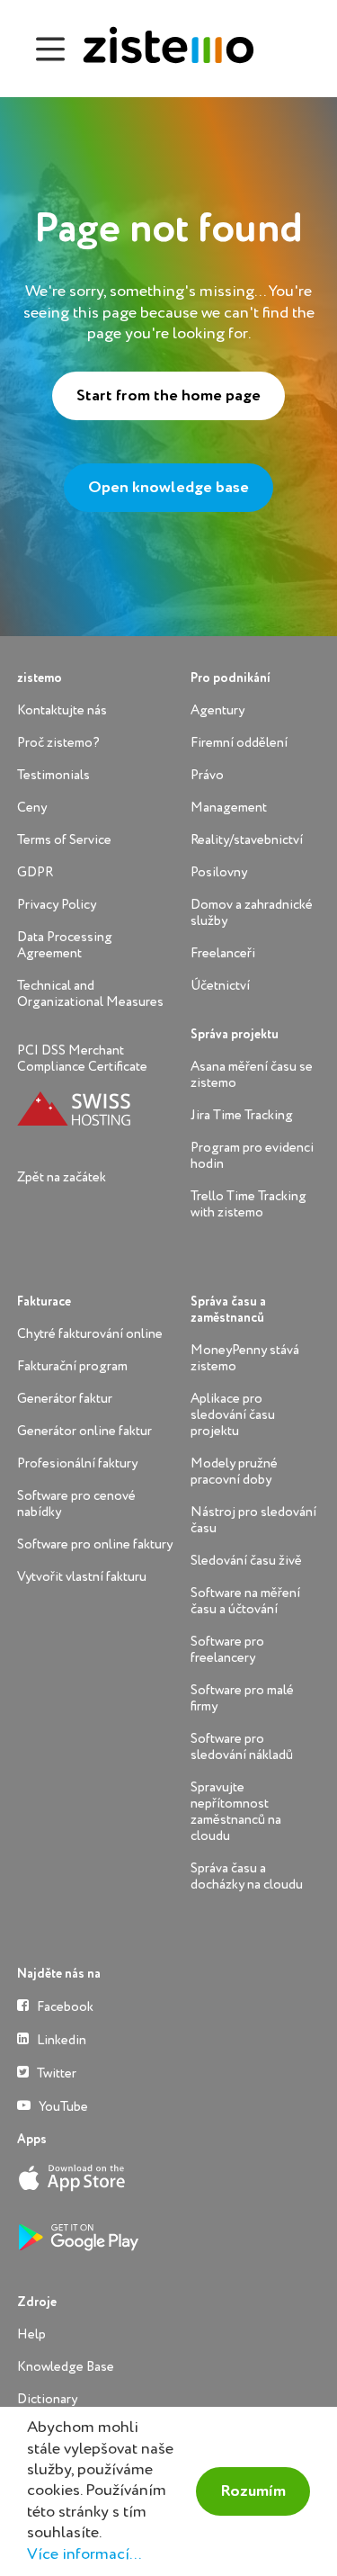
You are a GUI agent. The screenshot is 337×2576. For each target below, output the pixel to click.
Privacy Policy (57, 905)
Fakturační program (72, 1366)
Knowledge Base (66, 2367)
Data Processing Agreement (65, 945)
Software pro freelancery (227, 1650)
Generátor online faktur (84, 1431)
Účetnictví (220, 986)
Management (229, 808)
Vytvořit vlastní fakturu (82, 1577)
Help (31, 2334)
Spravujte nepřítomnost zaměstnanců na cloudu (236, 1812)
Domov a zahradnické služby (252, 913)
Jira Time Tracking (242, 1115)
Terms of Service (64, 840)
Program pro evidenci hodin (252, 1156)
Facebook (64, 2007)
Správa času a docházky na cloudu (247, 1876)
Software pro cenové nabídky (76, 1504)
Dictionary (47, 2399)
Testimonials (53, 775)
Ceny (32, 808)
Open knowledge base (168, 488)
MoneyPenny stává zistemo (245, 1358)
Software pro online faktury (95, 1544)
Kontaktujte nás (62, 710)
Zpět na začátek (62, 1177)
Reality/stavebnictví (247, 840)
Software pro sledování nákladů (242, 1747)
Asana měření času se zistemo (252, 1075)
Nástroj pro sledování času (253, 1520)
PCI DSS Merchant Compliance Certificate (82, 1059)
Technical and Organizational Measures (90, 994)
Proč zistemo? (58, 743)
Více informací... (84, 2554)
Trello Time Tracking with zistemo (248, 1204)
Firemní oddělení (239, 743)
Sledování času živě (246, 1561)
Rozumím (253, 2491)
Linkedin (60, 2040)
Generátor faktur (65, 1399)
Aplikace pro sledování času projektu (233, 1415)
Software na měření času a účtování (245, 1601)
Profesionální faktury (77, 1463)
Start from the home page (168, 396)
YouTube (62, 2107)
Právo (207, 775)
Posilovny (219, 872)
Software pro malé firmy (242, 1698)
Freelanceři (223, 953)
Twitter (55, 2073)
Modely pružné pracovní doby (234, 1472)
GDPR (35, 872)
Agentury (217, 710)
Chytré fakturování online (90, 1334)
